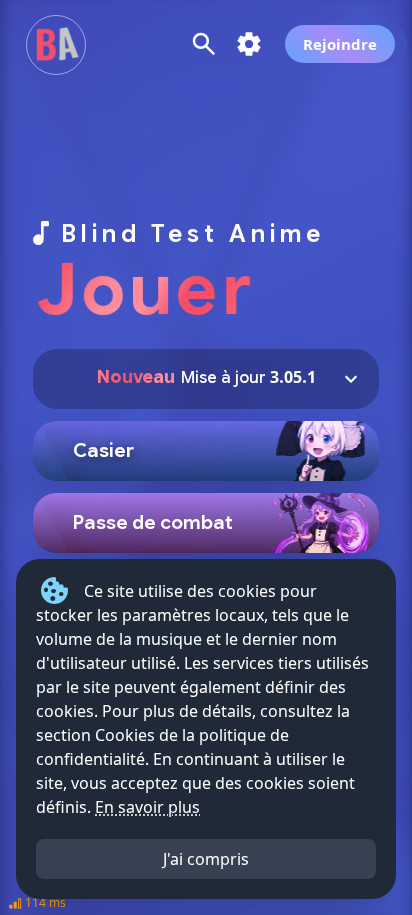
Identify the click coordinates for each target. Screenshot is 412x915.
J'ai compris (206, 859)
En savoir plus (147, 807)
